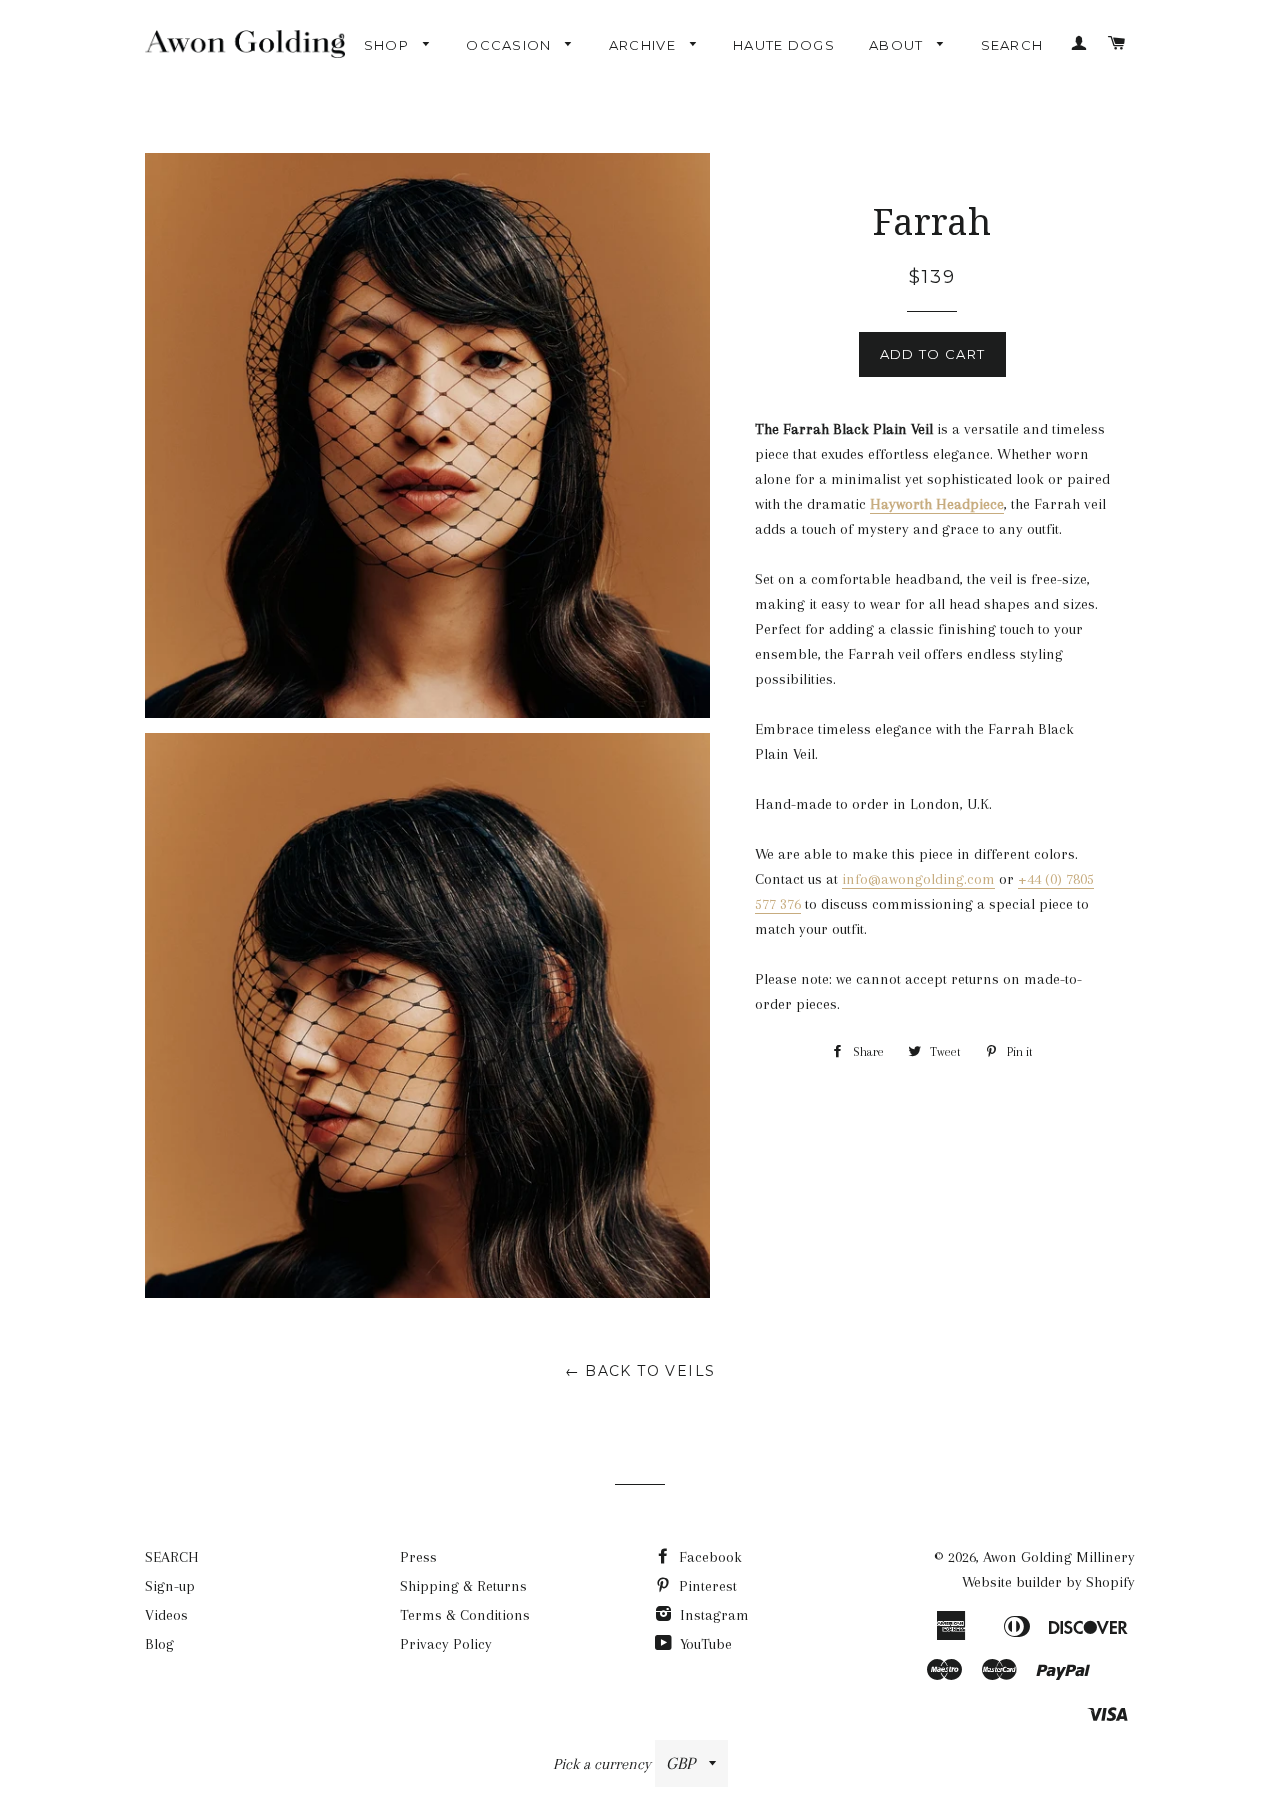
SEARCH (1012, 45)
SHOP (389, 45)
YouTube (704, 1644)
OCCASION (511, 45)
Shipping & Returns (463, 1586)
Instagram (712, 1615)
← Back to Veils (640, 1371)
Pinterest (706, 1586)
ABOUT (898, 45)
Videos (166, 1615)
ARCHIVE (644, 45)
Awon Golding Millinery (1059, 1557)
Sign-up (170, 1586)
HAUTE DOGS (784, 45)
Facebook (708, 1557)
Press (418, 1557)
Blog (159, 1644)
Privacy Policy (446, 1644)
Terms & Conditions (465, 1615)
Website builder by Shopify (1048, 1582)
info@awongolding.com (918, 879)
